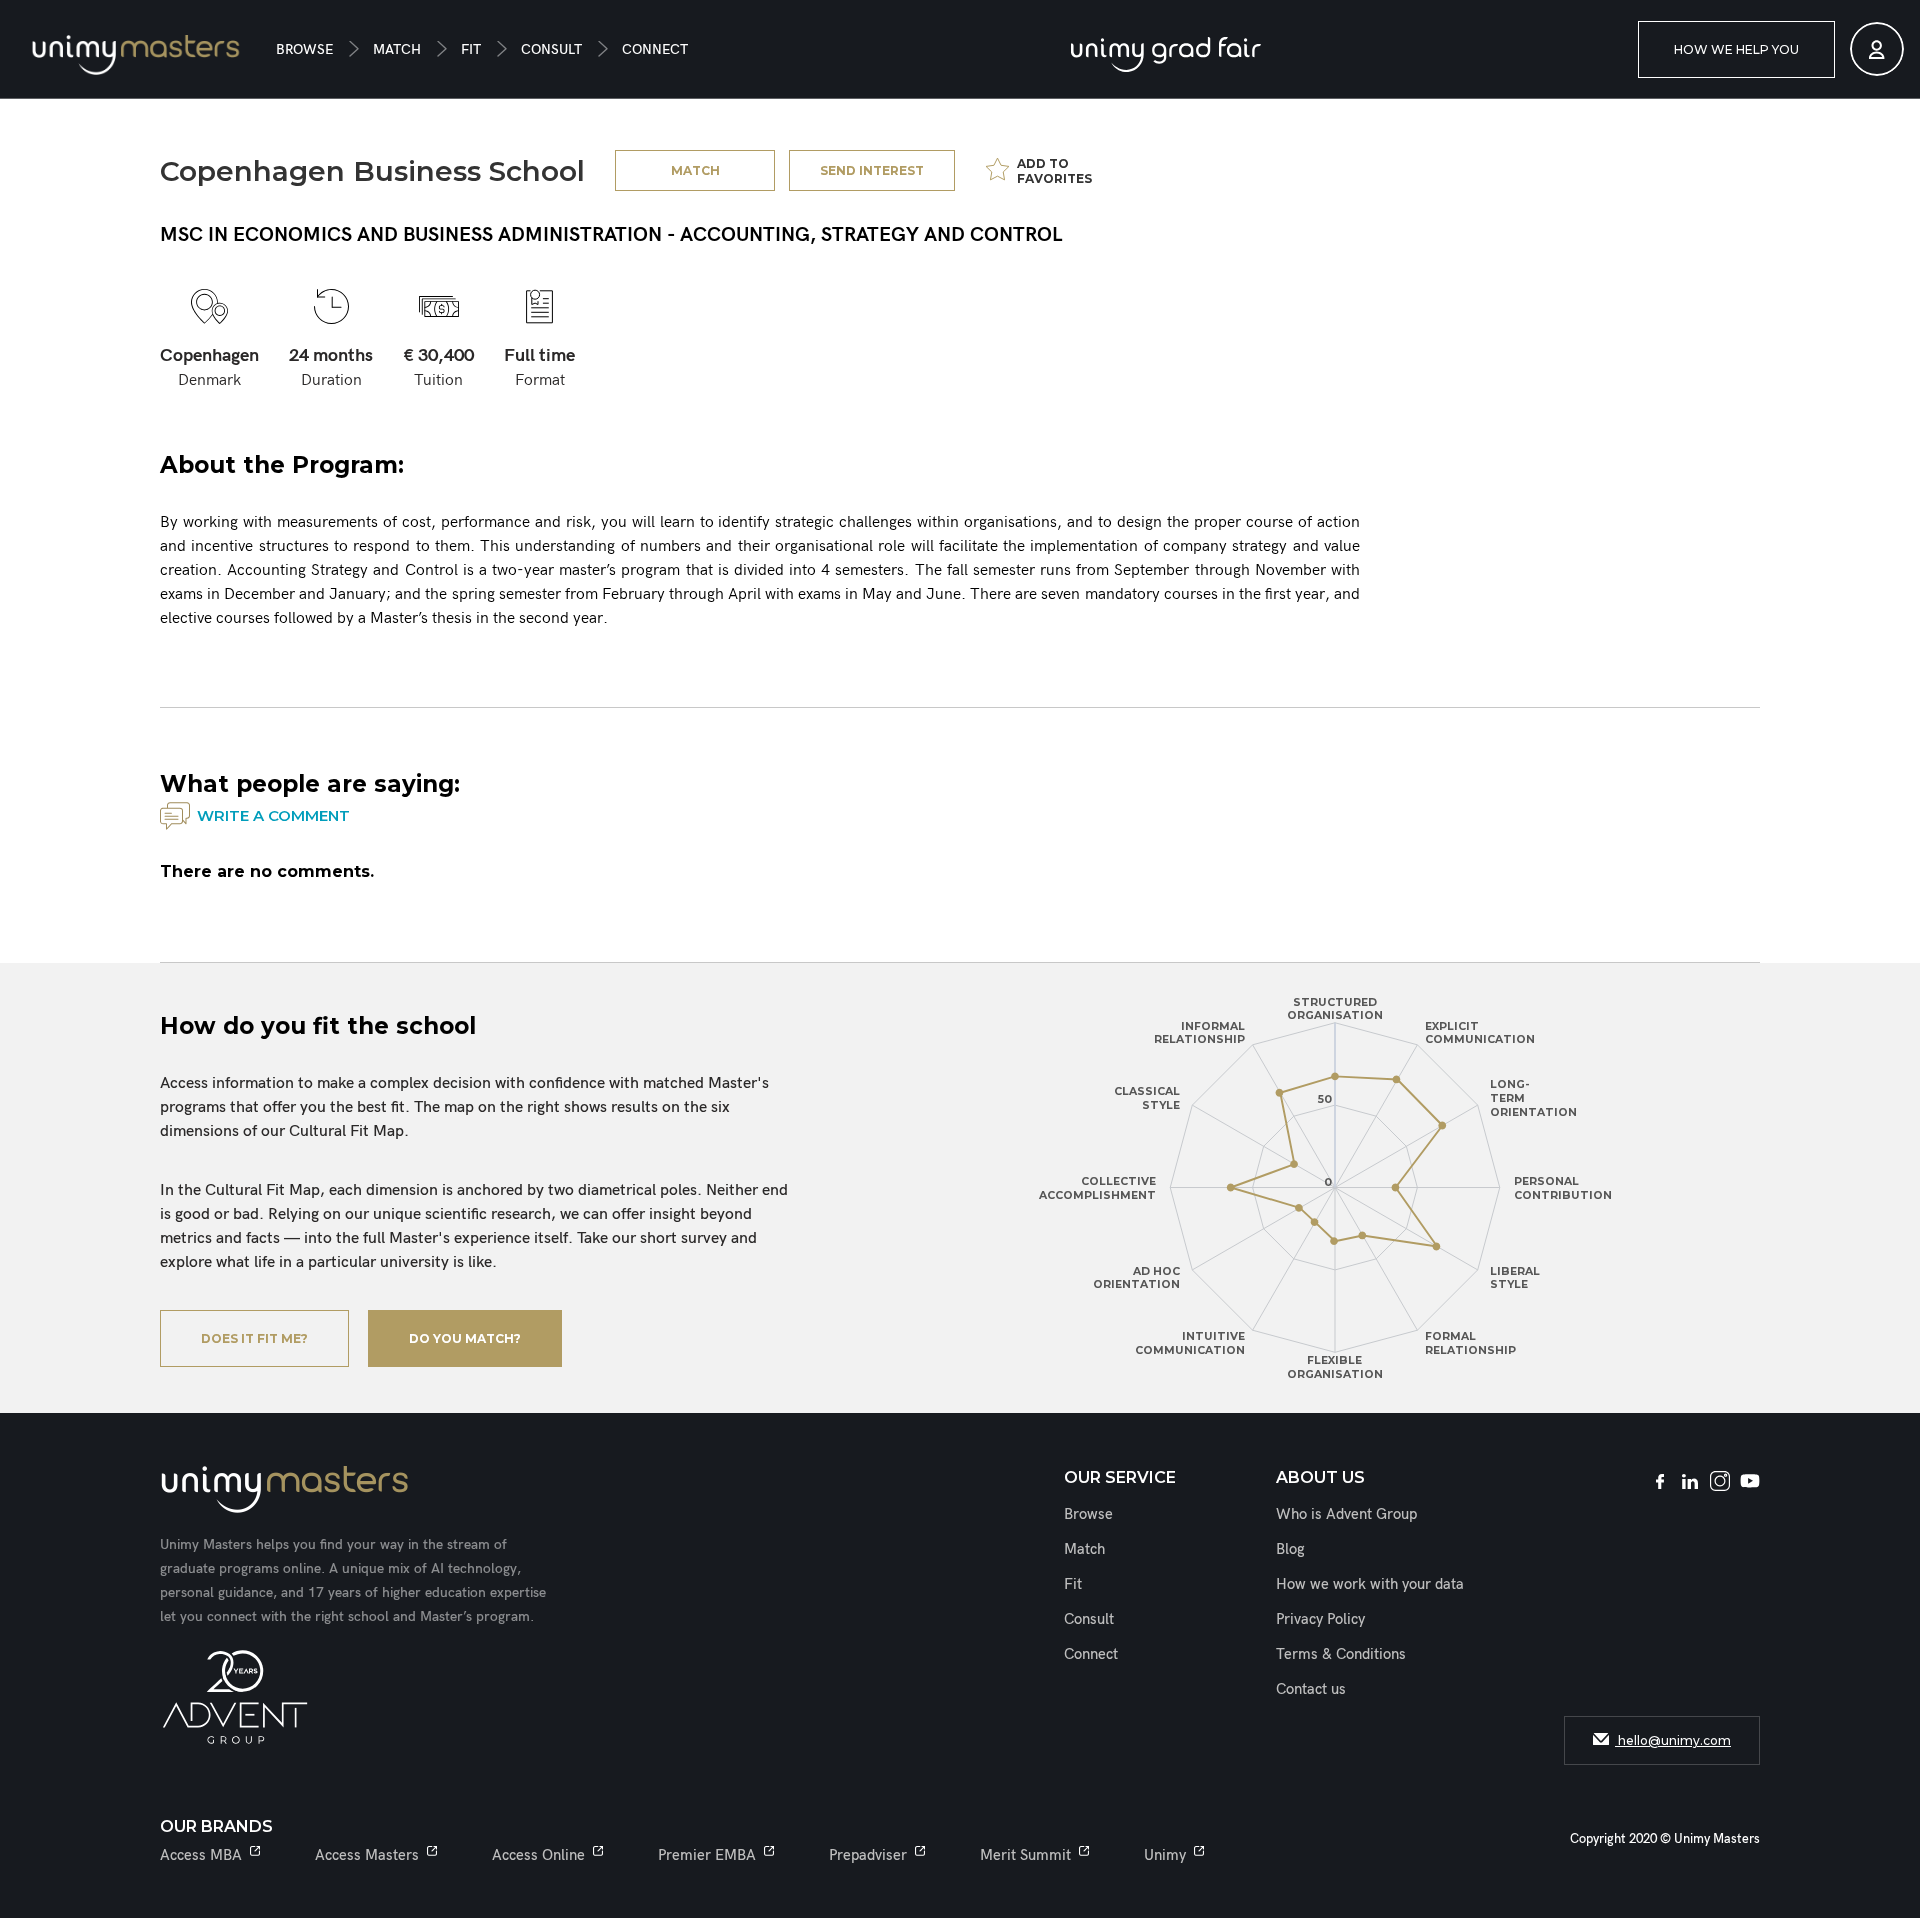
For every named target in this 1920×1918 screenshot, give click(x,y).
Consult (551, 49)
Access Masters (367, 1855)
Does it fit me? (254, 1338)
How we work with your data (1370, 1584)
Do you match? (465, 1338)
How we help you (1736, 49)
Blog (1290, 1549)
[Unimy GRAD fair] (1166, 54)
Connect (655, 49)
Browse (304, 49)
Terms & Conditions (1341, 1654)
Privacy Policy (1320, 1619)
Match (397, 49)
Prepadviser (868, 1855)
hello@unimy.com (1673, 1740)
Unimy (1165, 1855)
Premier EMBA (707, 1855)
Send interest (872, 170)
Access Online (538, 1855)
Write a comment (273, 815)
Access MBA (201, 1855)
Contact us (1311, 1689)
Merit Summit (1025, 1855)
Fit (471, 49)
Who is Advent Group (1346, 1514)
